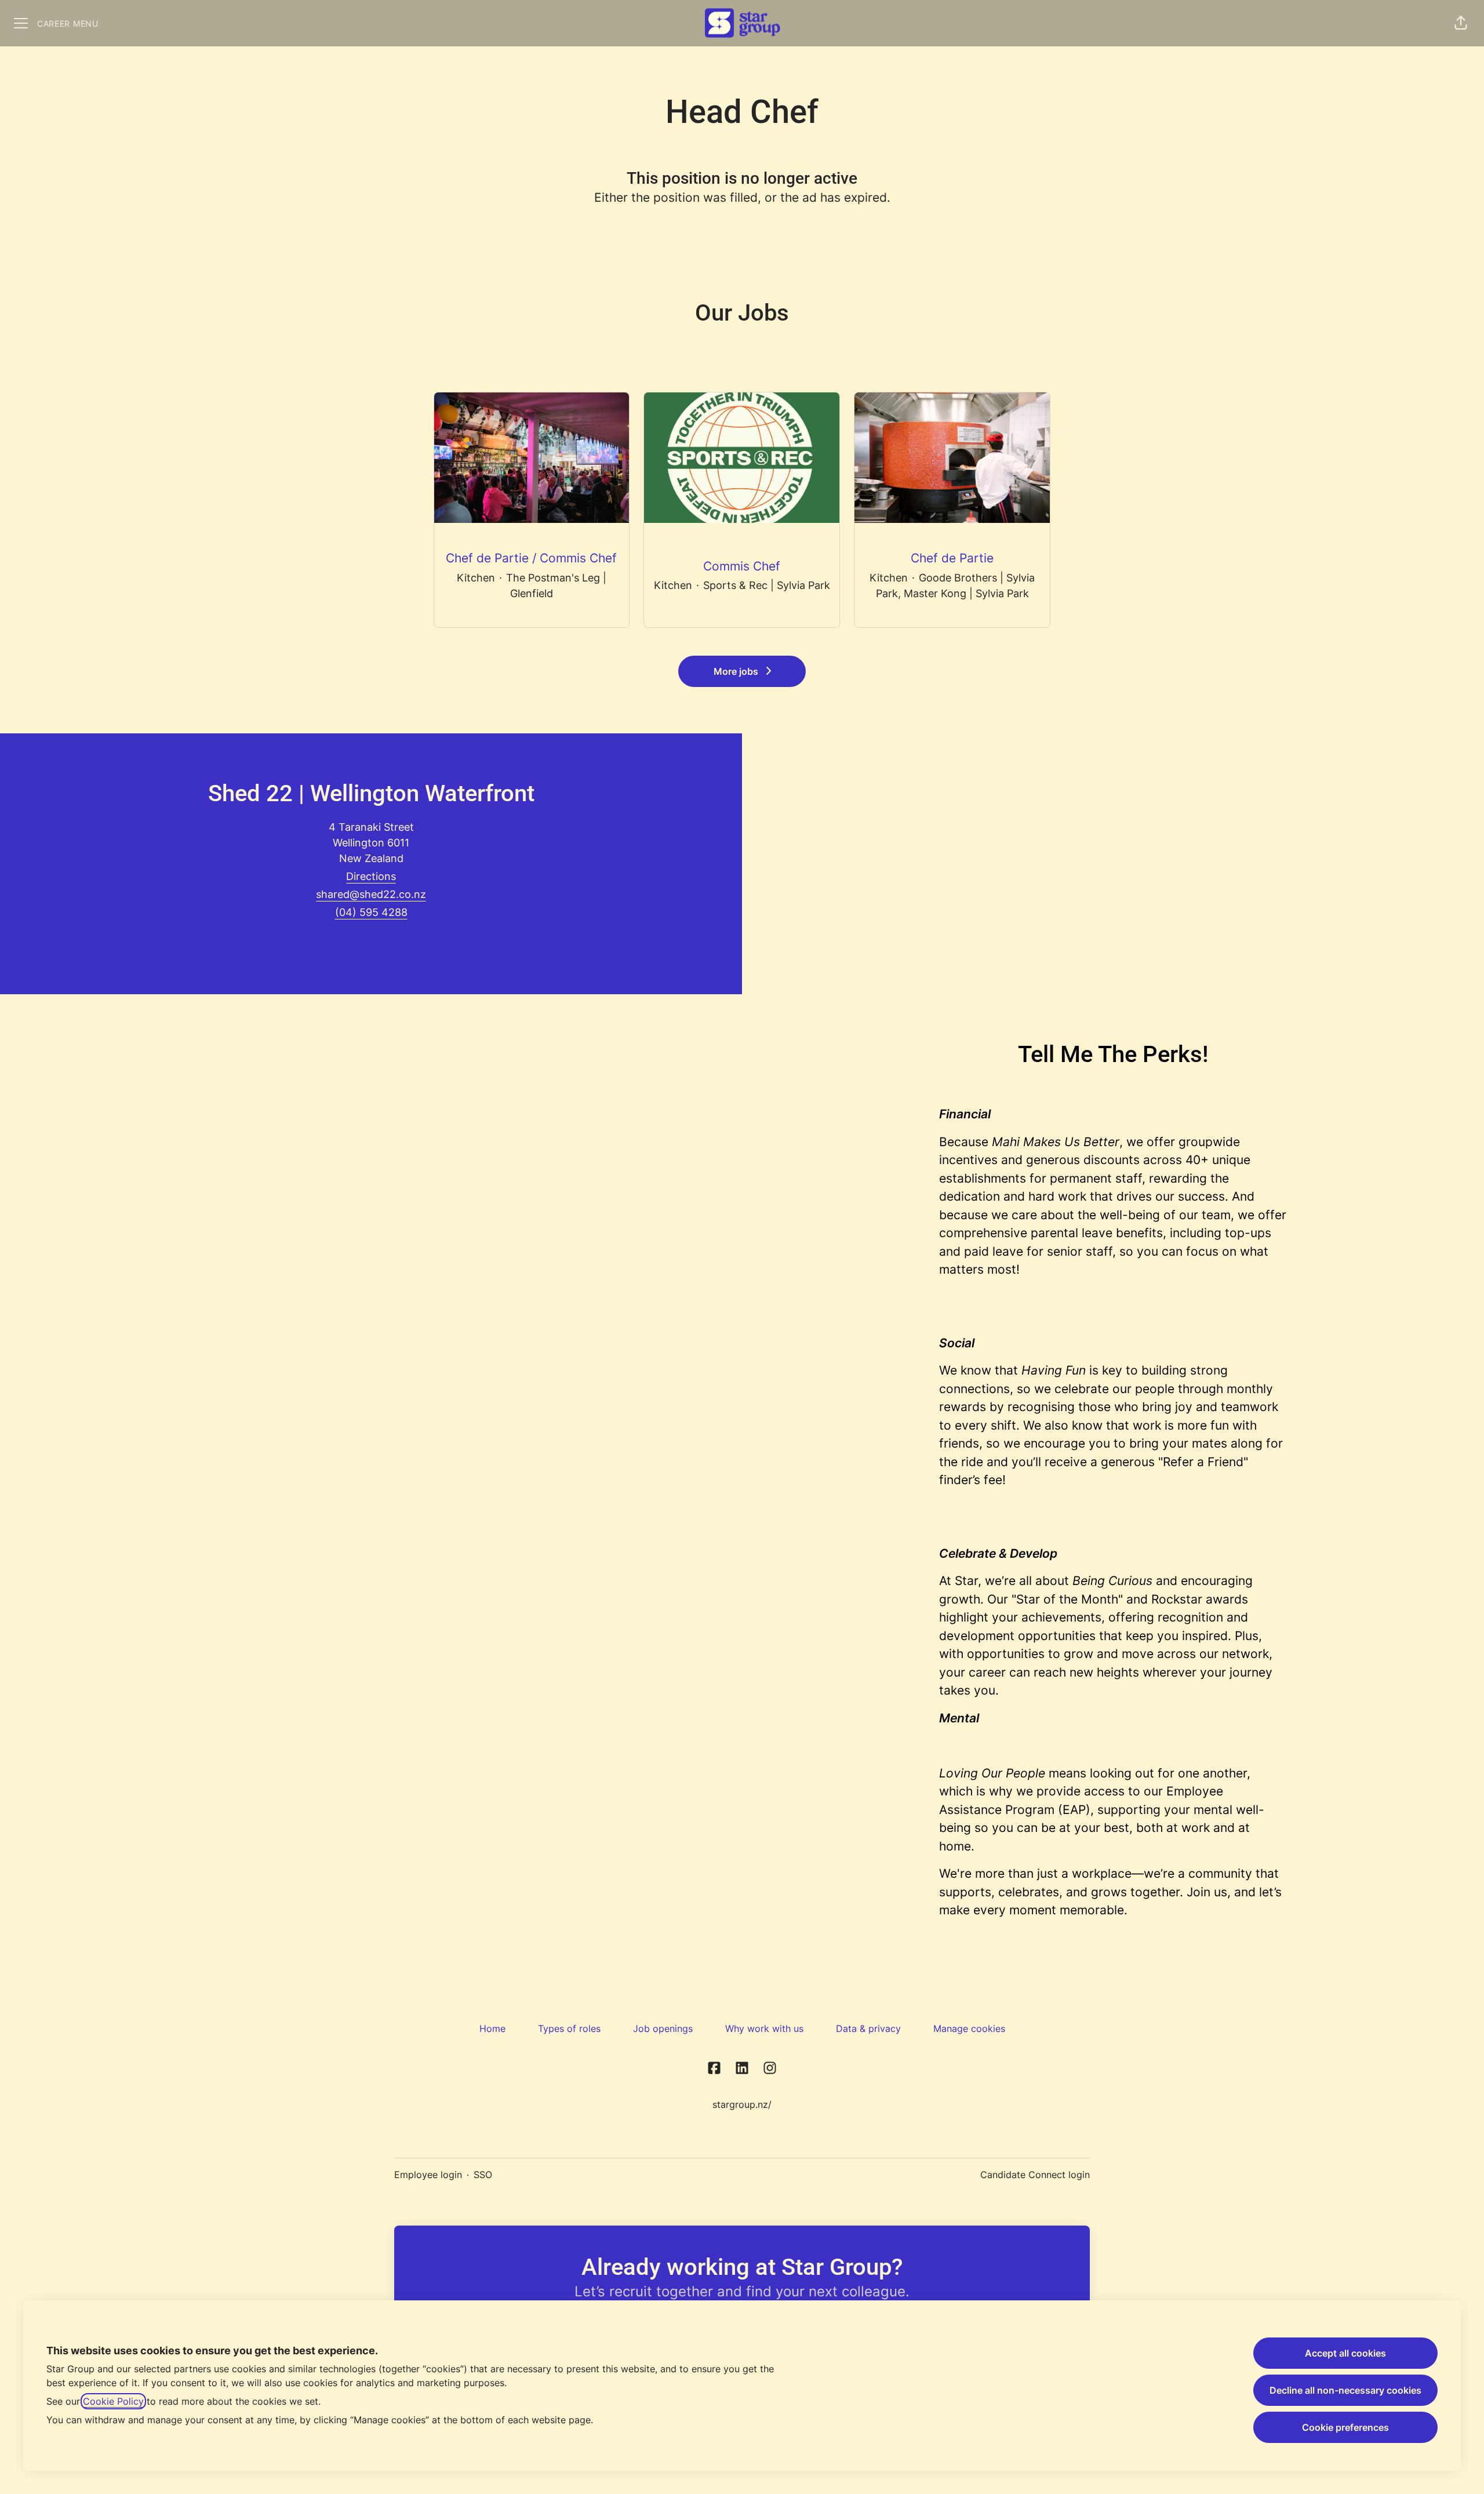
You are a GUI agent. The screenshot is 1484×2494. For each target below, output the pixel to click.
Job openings (663, 2028)
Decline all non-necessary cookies (1345, 2390)
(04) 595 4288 (371, 912)
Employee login (428, 2175)
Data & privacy (868, 2028)
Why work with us (764, 2028)
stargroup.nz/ (742, 2104)
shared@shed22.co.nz (371, 894)
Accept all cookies (1345, 2353)
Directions (371, 876)
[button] (1461, 23)
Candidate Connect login (1035, 2175)
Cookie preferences (1345, 2427)
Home (492, 2028)
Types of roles (569, 2028)
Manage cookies (969, 2028)
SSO (483, 2175)
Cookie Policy (113, 2401)
